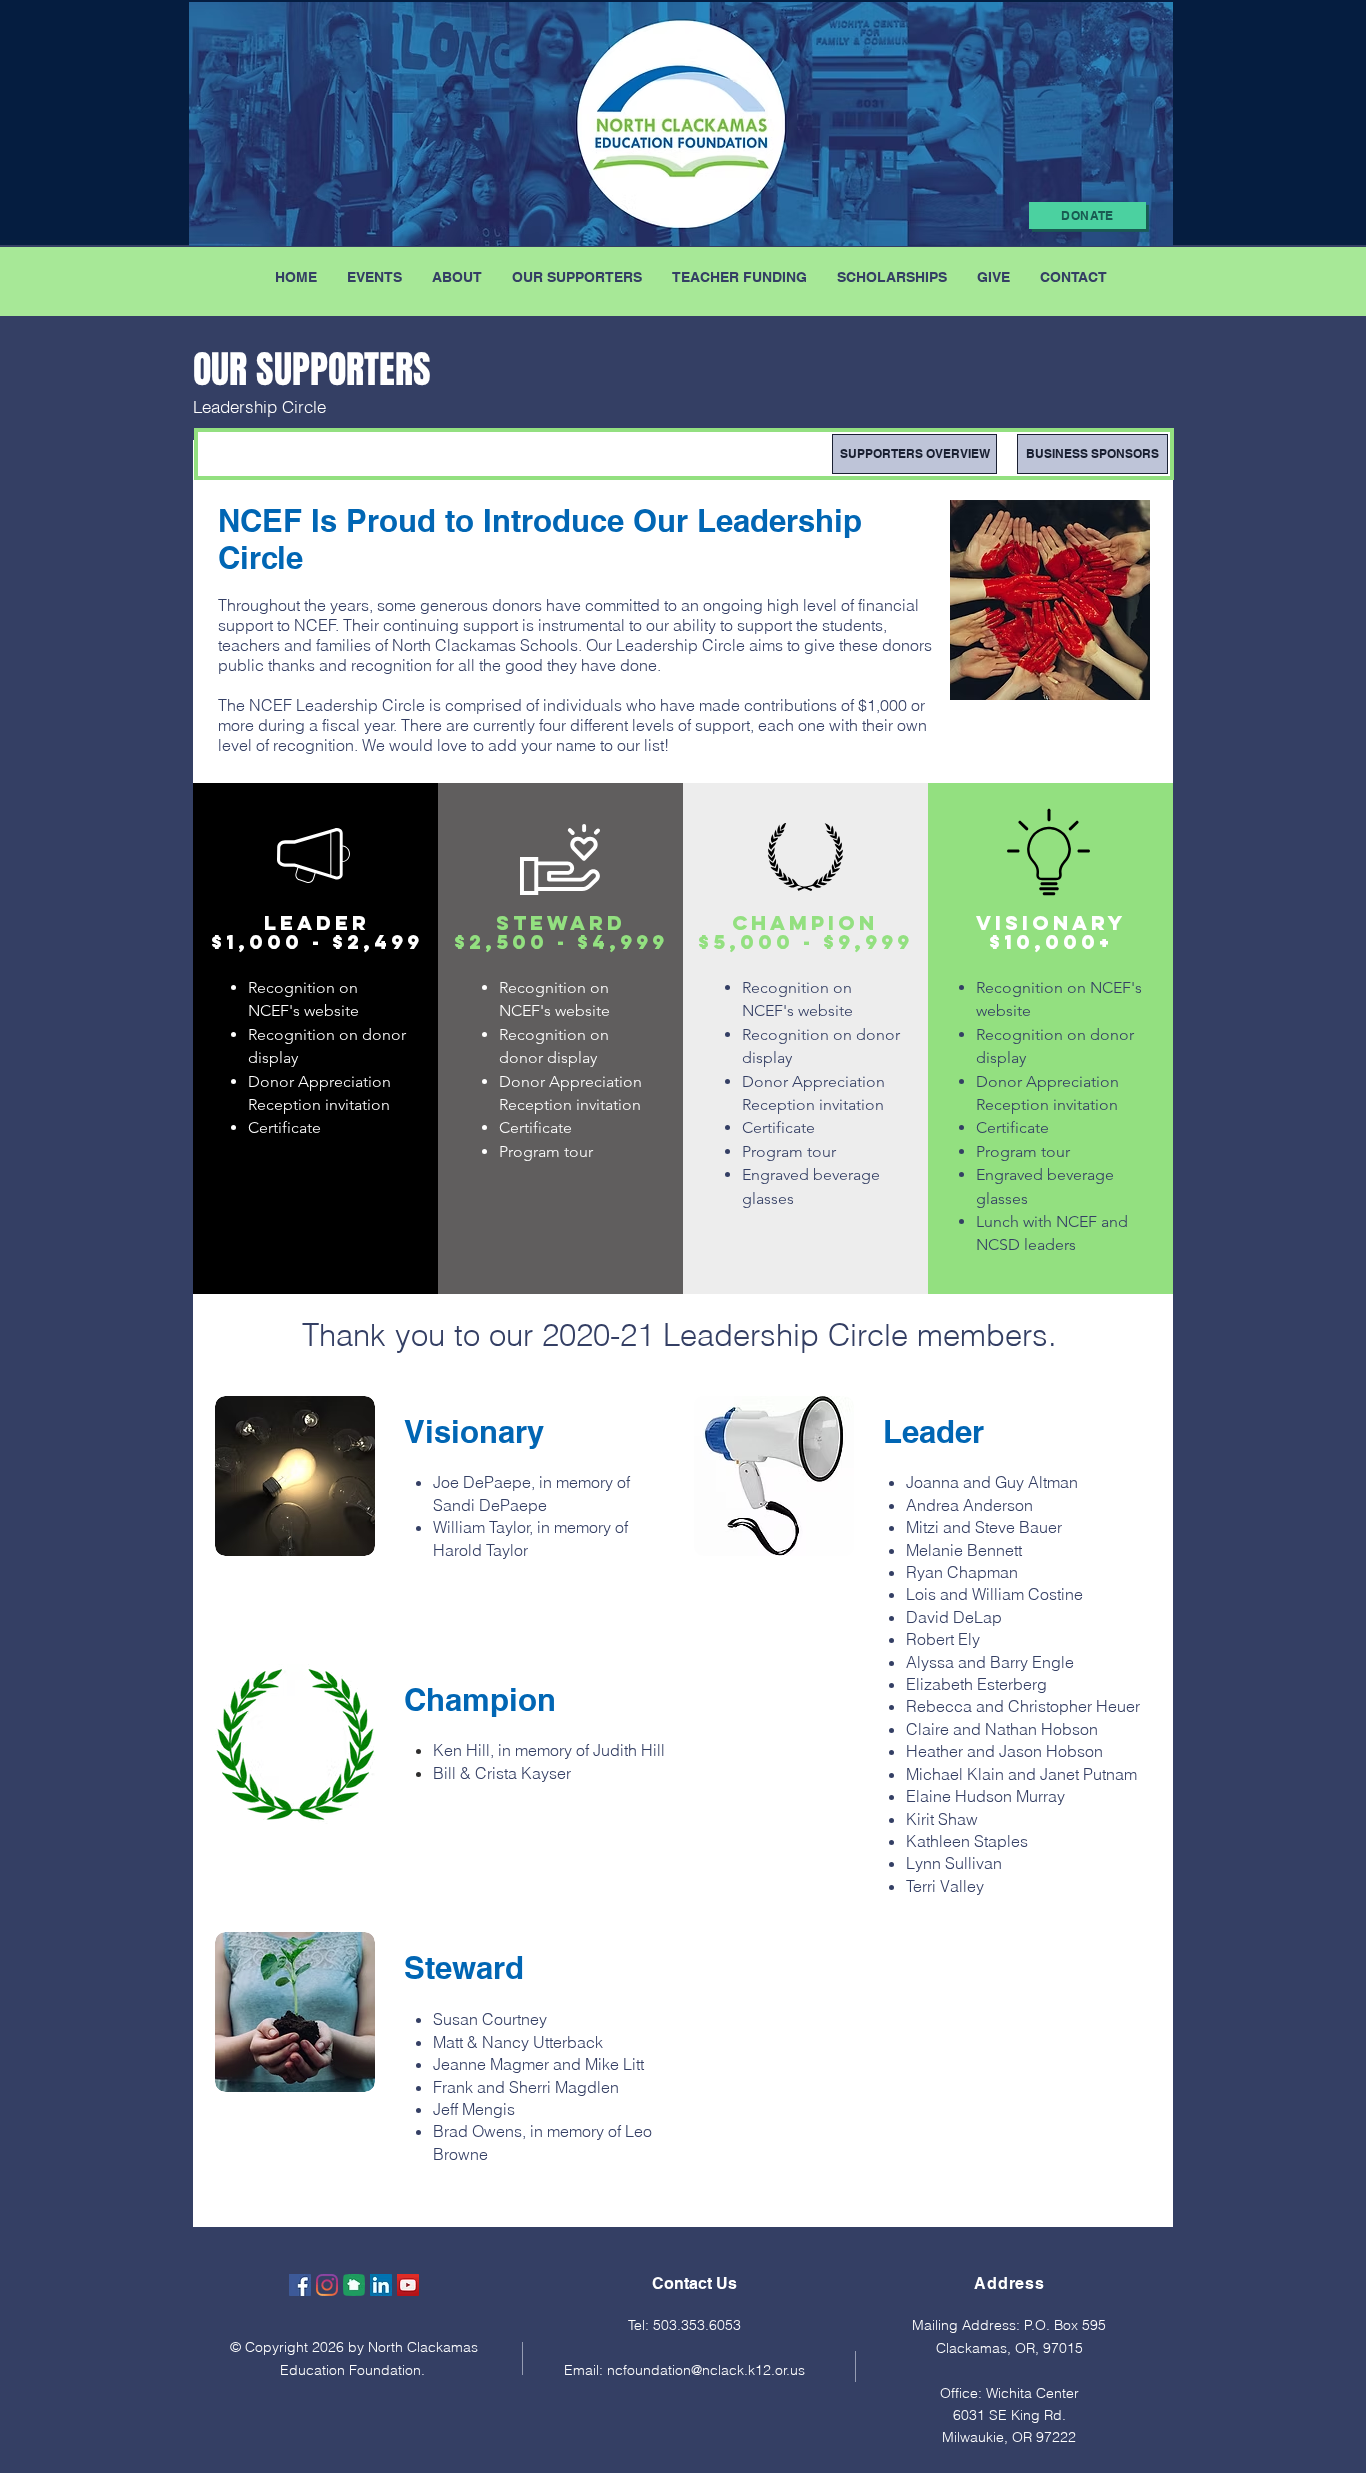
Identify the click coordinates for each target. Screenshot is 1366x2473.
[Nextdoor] (354, 2285)
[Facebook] (300, 2285)
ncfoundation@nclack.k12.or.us (706, 2370)
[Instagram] (327, 2285)
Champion (480, 1699)
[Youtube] (408, 2285)
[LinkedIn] (381, 2285)
